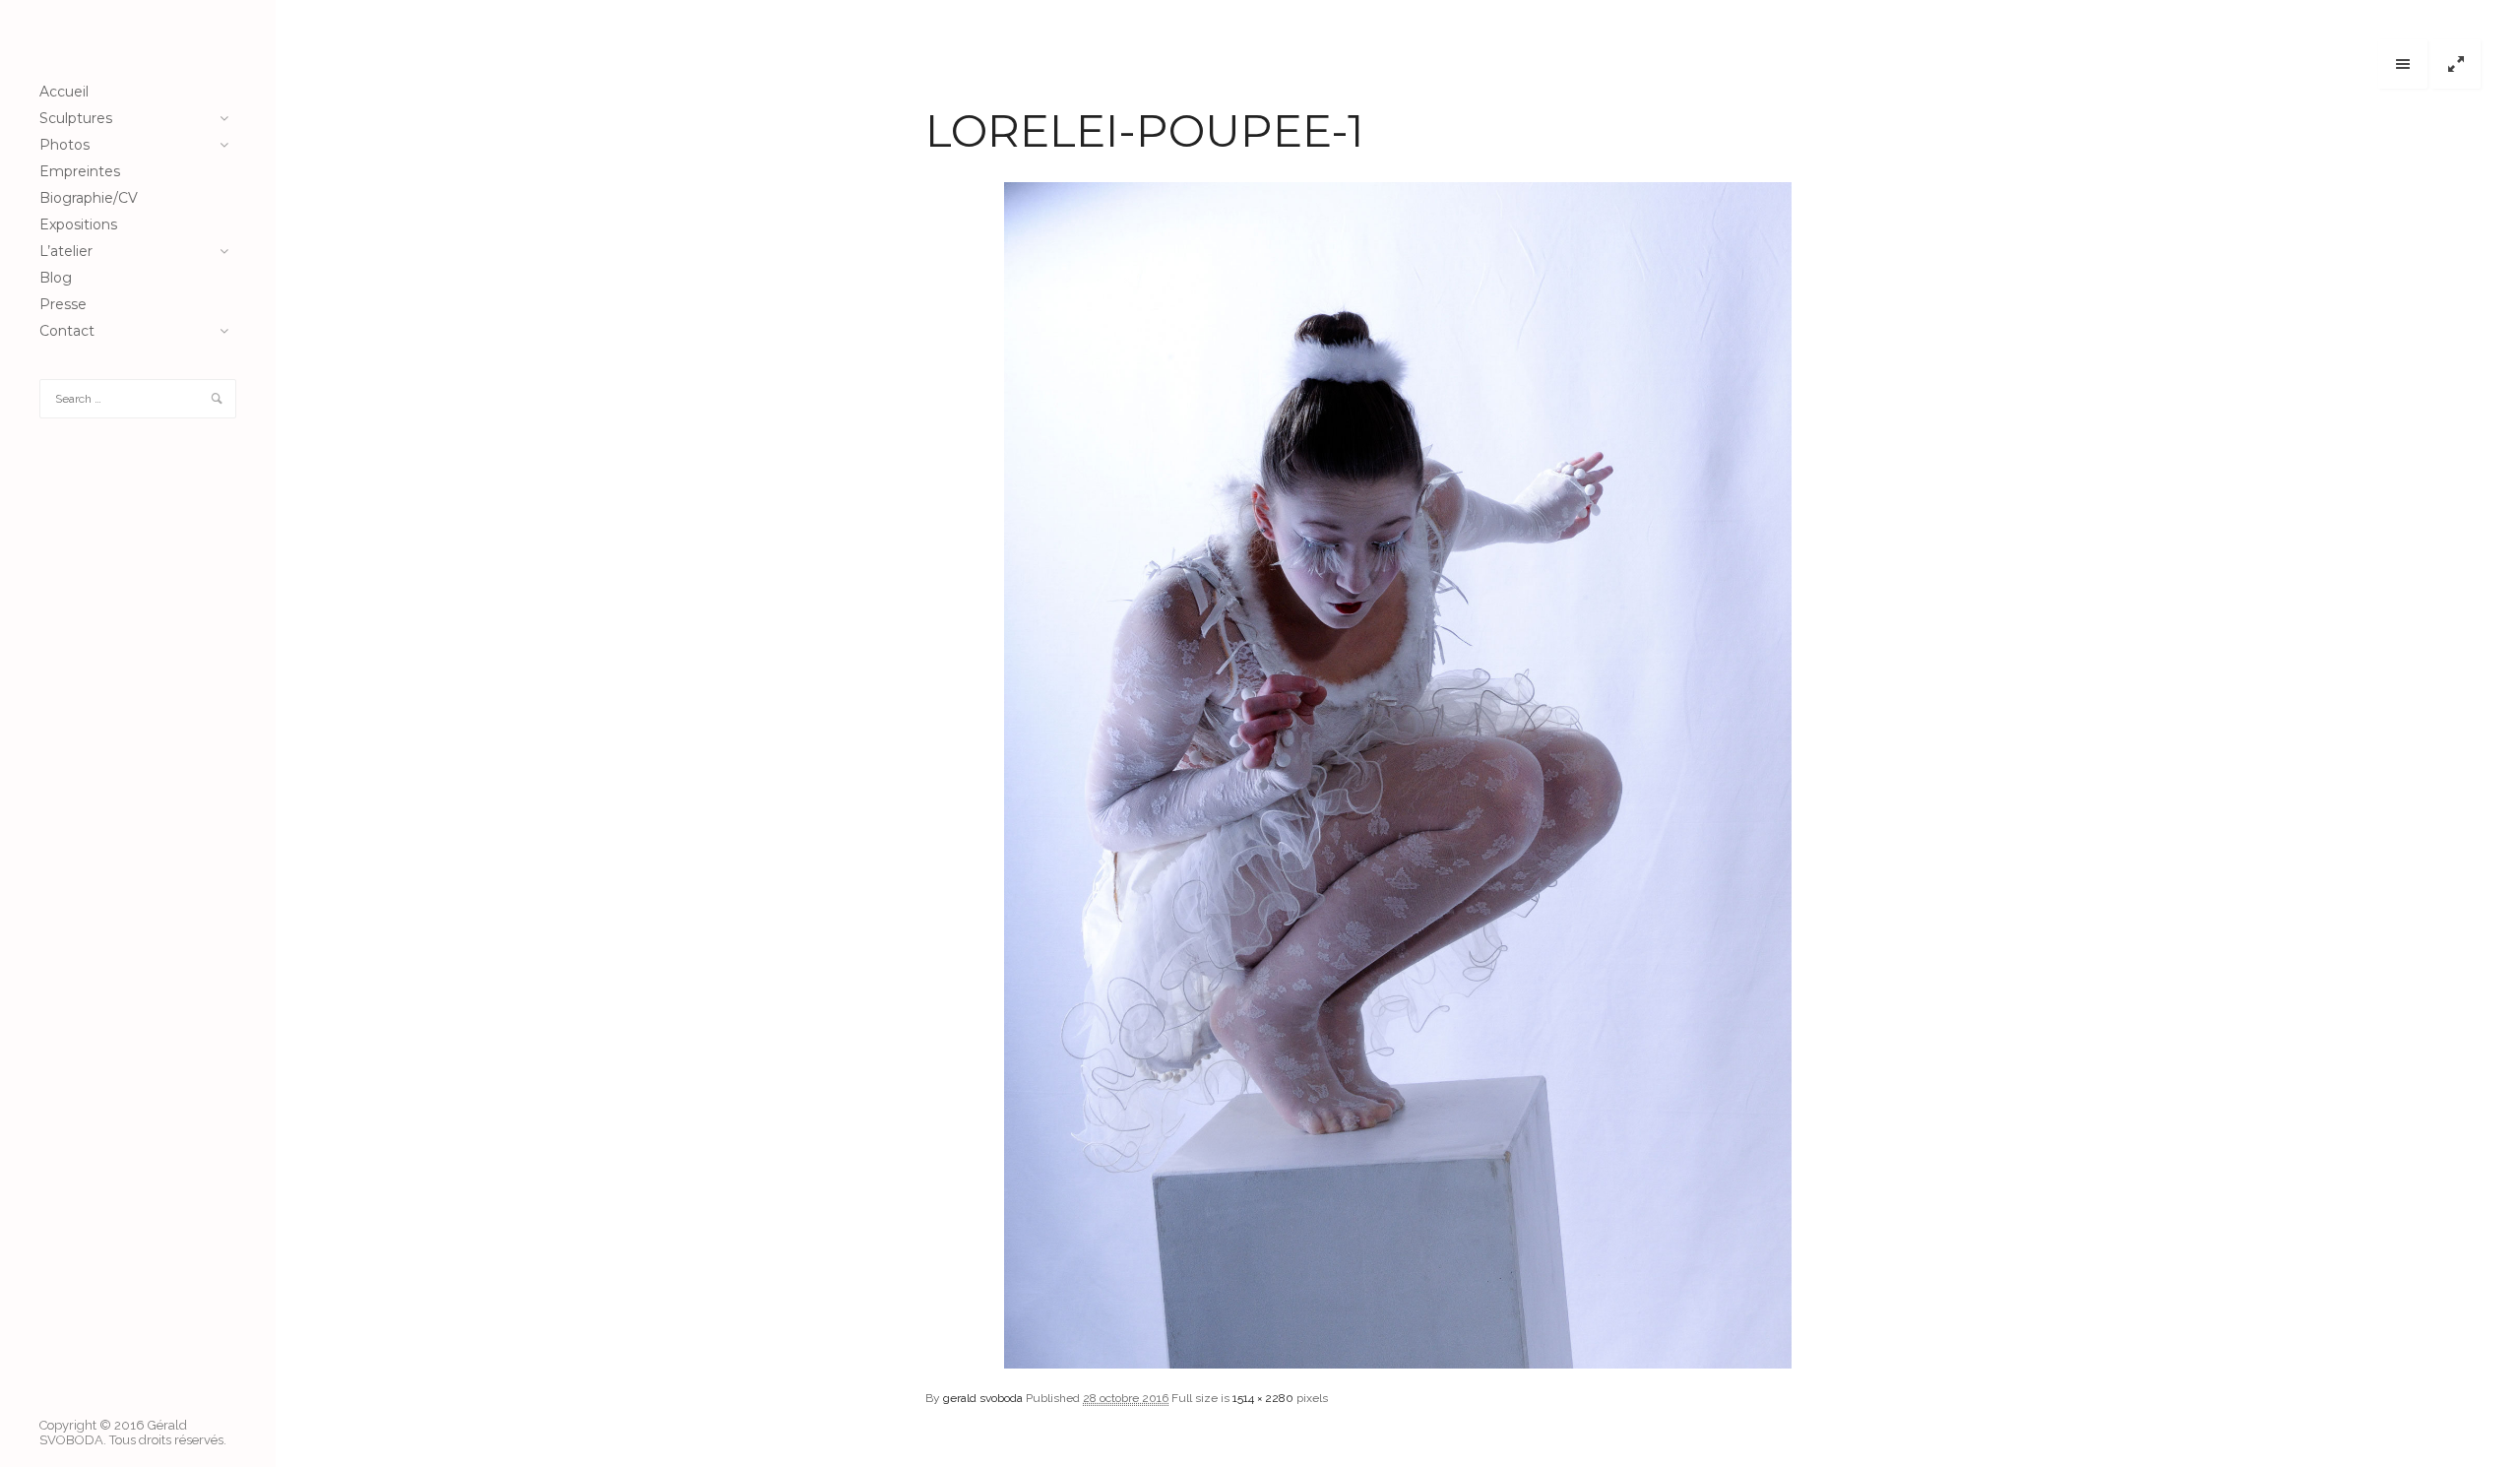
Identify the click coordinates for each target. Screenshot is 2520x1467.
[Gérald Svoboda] (138, 39)
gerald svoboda (983, 1398)
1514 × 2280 (1263, 1398)
